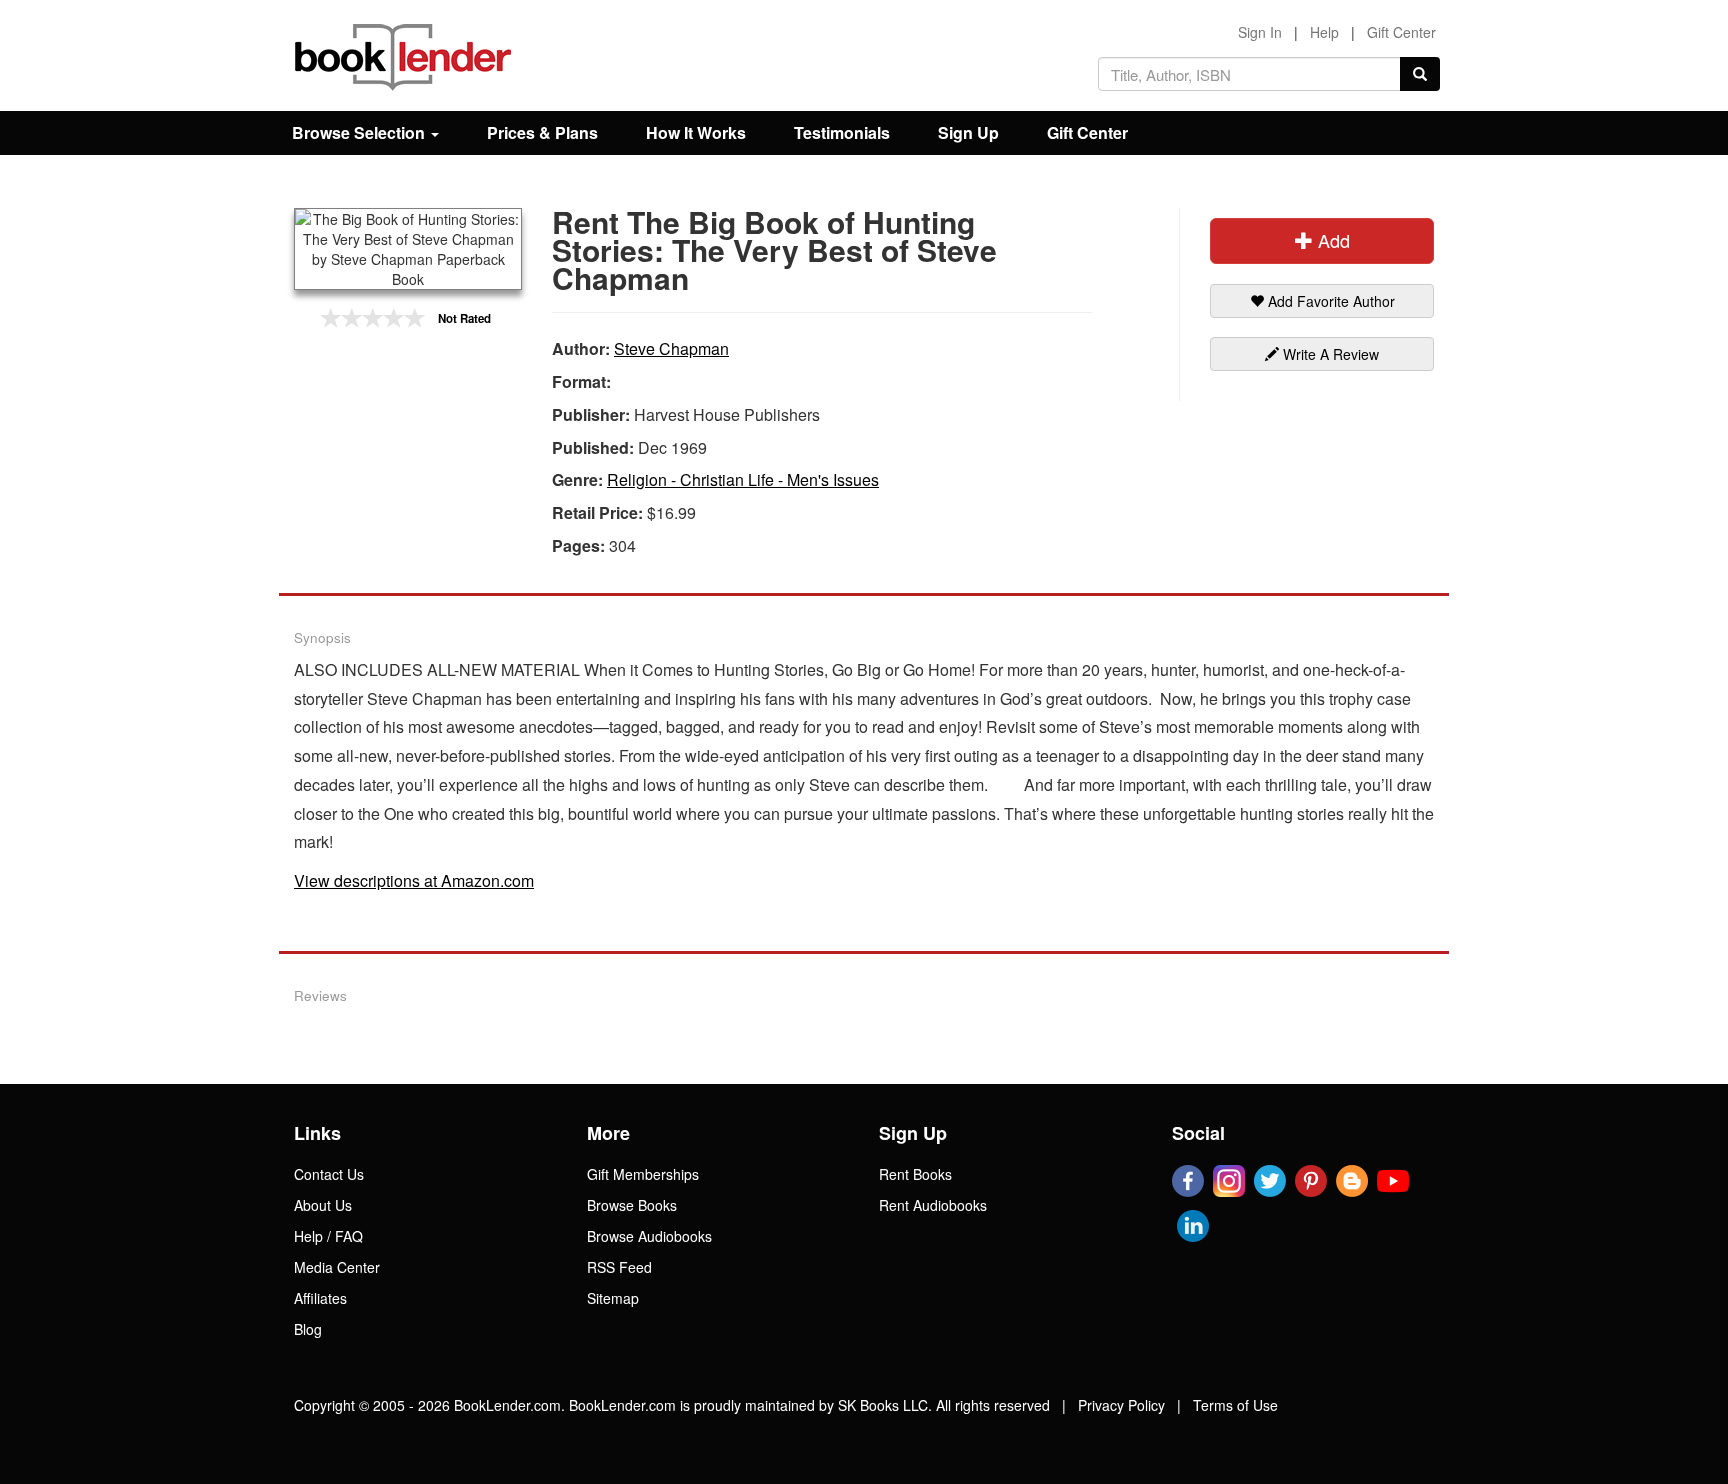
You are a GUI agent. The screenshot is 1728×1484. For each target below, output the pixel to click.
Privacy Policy (1121, 1405)
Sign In (1260, 32)
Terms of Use (1235, 1405)
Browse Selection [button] (360, 132)
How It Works (696, 132)
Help (1324, 32)
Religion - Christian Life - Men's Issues (743, 479)
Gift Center (1401, 32)
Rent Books (915, 1174)
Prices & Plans (542, 132)
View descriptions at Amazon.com (414, 880)
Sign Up (968, 132)
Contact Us (329, 1174)
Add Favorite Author (1329, 301)
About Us (323, 1205)
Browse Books (632, 1205)
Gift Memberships (643, 1174)
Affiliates (320, 1298)
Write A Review (1329, 354)
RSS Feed (619, 1267)
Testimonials (842, 132)
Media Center (337, 1267)
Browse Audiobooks (649, 1236)
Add (1331, 240)
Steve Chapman (671, 348)
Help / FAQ (328, 1236)
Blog (308, 1329)
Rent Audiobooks (933, 1205)
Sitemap (613, 1298)
